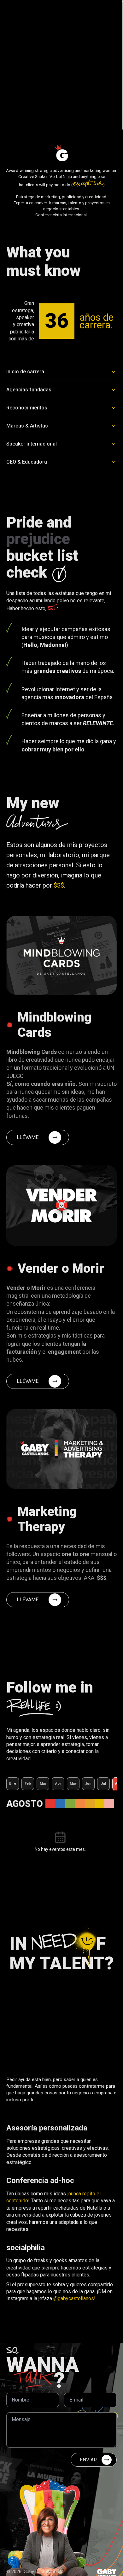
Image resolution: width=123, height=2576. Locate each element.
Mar (43, 1784)
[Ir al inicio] (14, 15)
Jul (104, 1784)
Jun (88, 1784)
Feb (28, 1784)
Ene (13, 1784)
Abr (58, 1784)
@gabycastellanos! (74, 2298)
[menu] (110, 15)
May (73, 1784)
